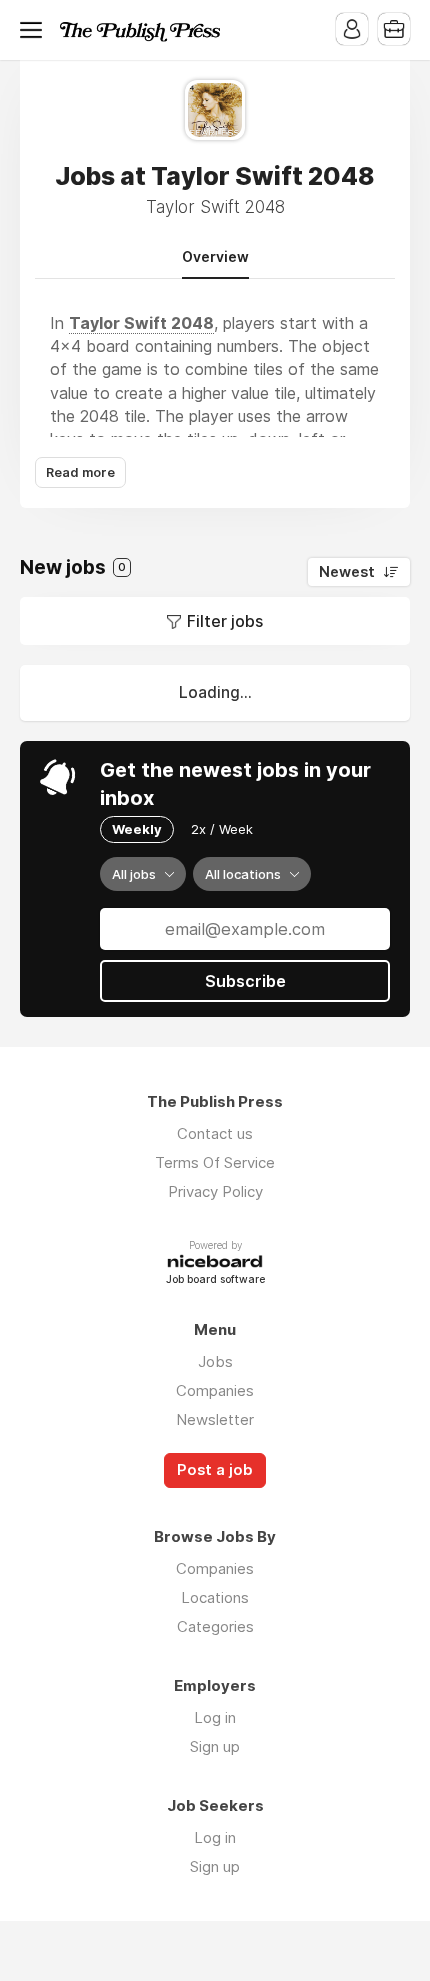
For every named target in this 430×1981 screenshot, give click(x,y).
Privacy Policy (215, 1191)
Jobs (215, 1361)
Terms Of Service (215, 1162)
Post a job (215, 1470)
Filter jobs (225, 621)
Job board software (215, 1280)
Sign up (215, 1746)
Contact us (215, 1133)
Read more (80, 472)
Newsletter (215, 1419)
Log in (215, 1717)
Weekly (137, 829)
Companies (215, 1390)
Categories (215, 1626)
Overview (215, 257)
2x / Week (222, 829)
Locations (215, 1597)
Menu (35, 30)
